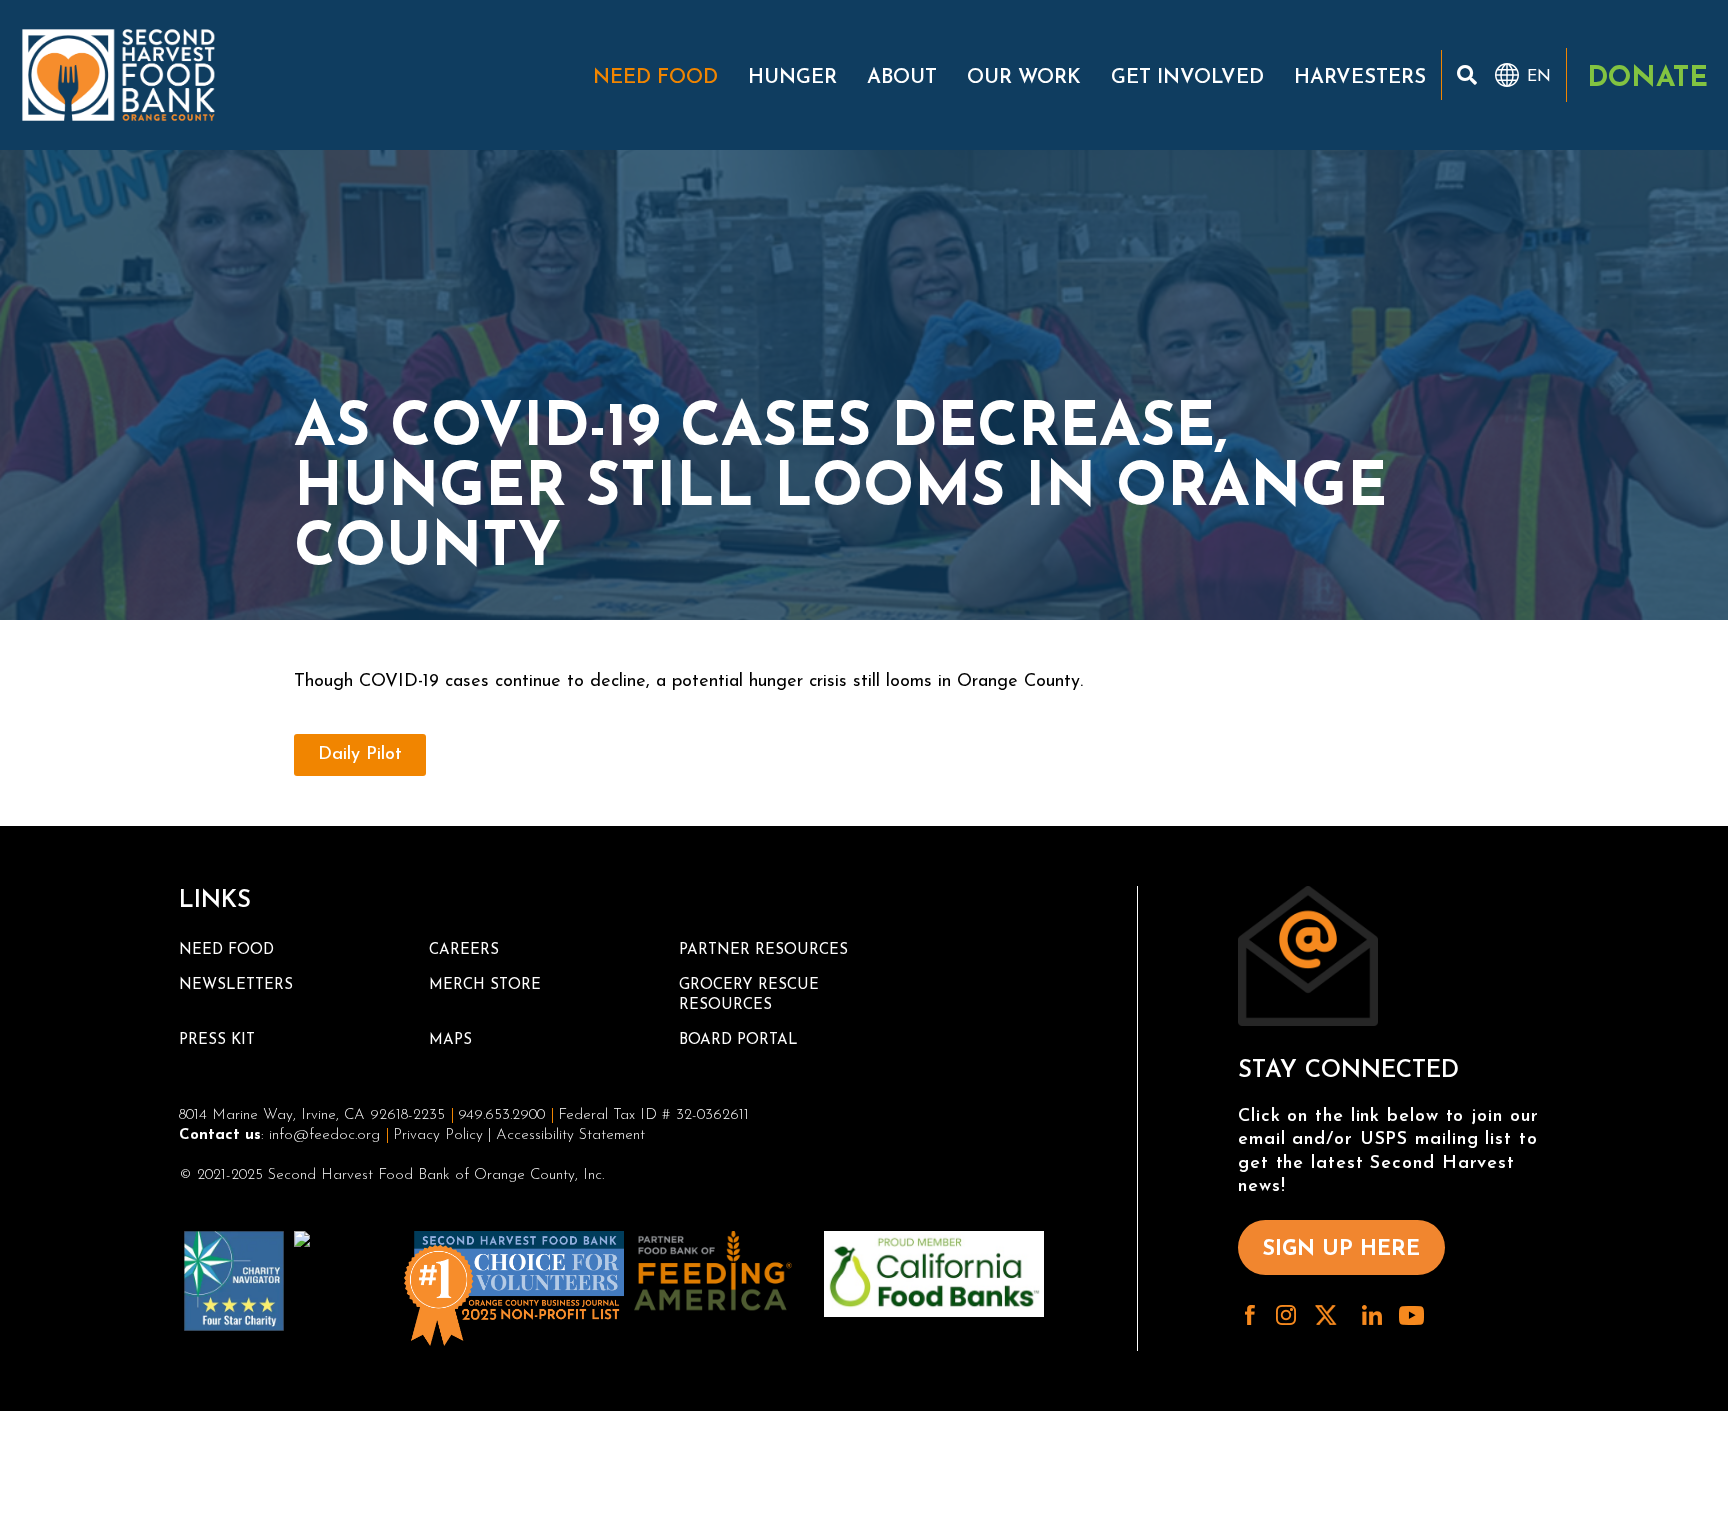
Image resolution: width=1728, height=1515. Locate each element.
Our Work (1024, 78)
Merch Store (485, 985)
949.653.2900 (501, 1115)
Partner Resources (763, 950)
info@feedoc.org (324, 1135)
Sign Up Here (1341, 1249)
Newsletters (236, 985)
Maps (450, 1040)
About (902, 78)
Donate (1647, 79)
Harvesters (1360, 78)
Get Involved (1187, 78)
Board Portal (738, 1040)
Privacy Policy (438, 1135)
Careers (464, 950)
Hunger (792, 78)
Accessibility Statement (570, 1135)
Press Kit (217, 1040)
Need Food (655, 78)
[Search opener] (1467, 75)
